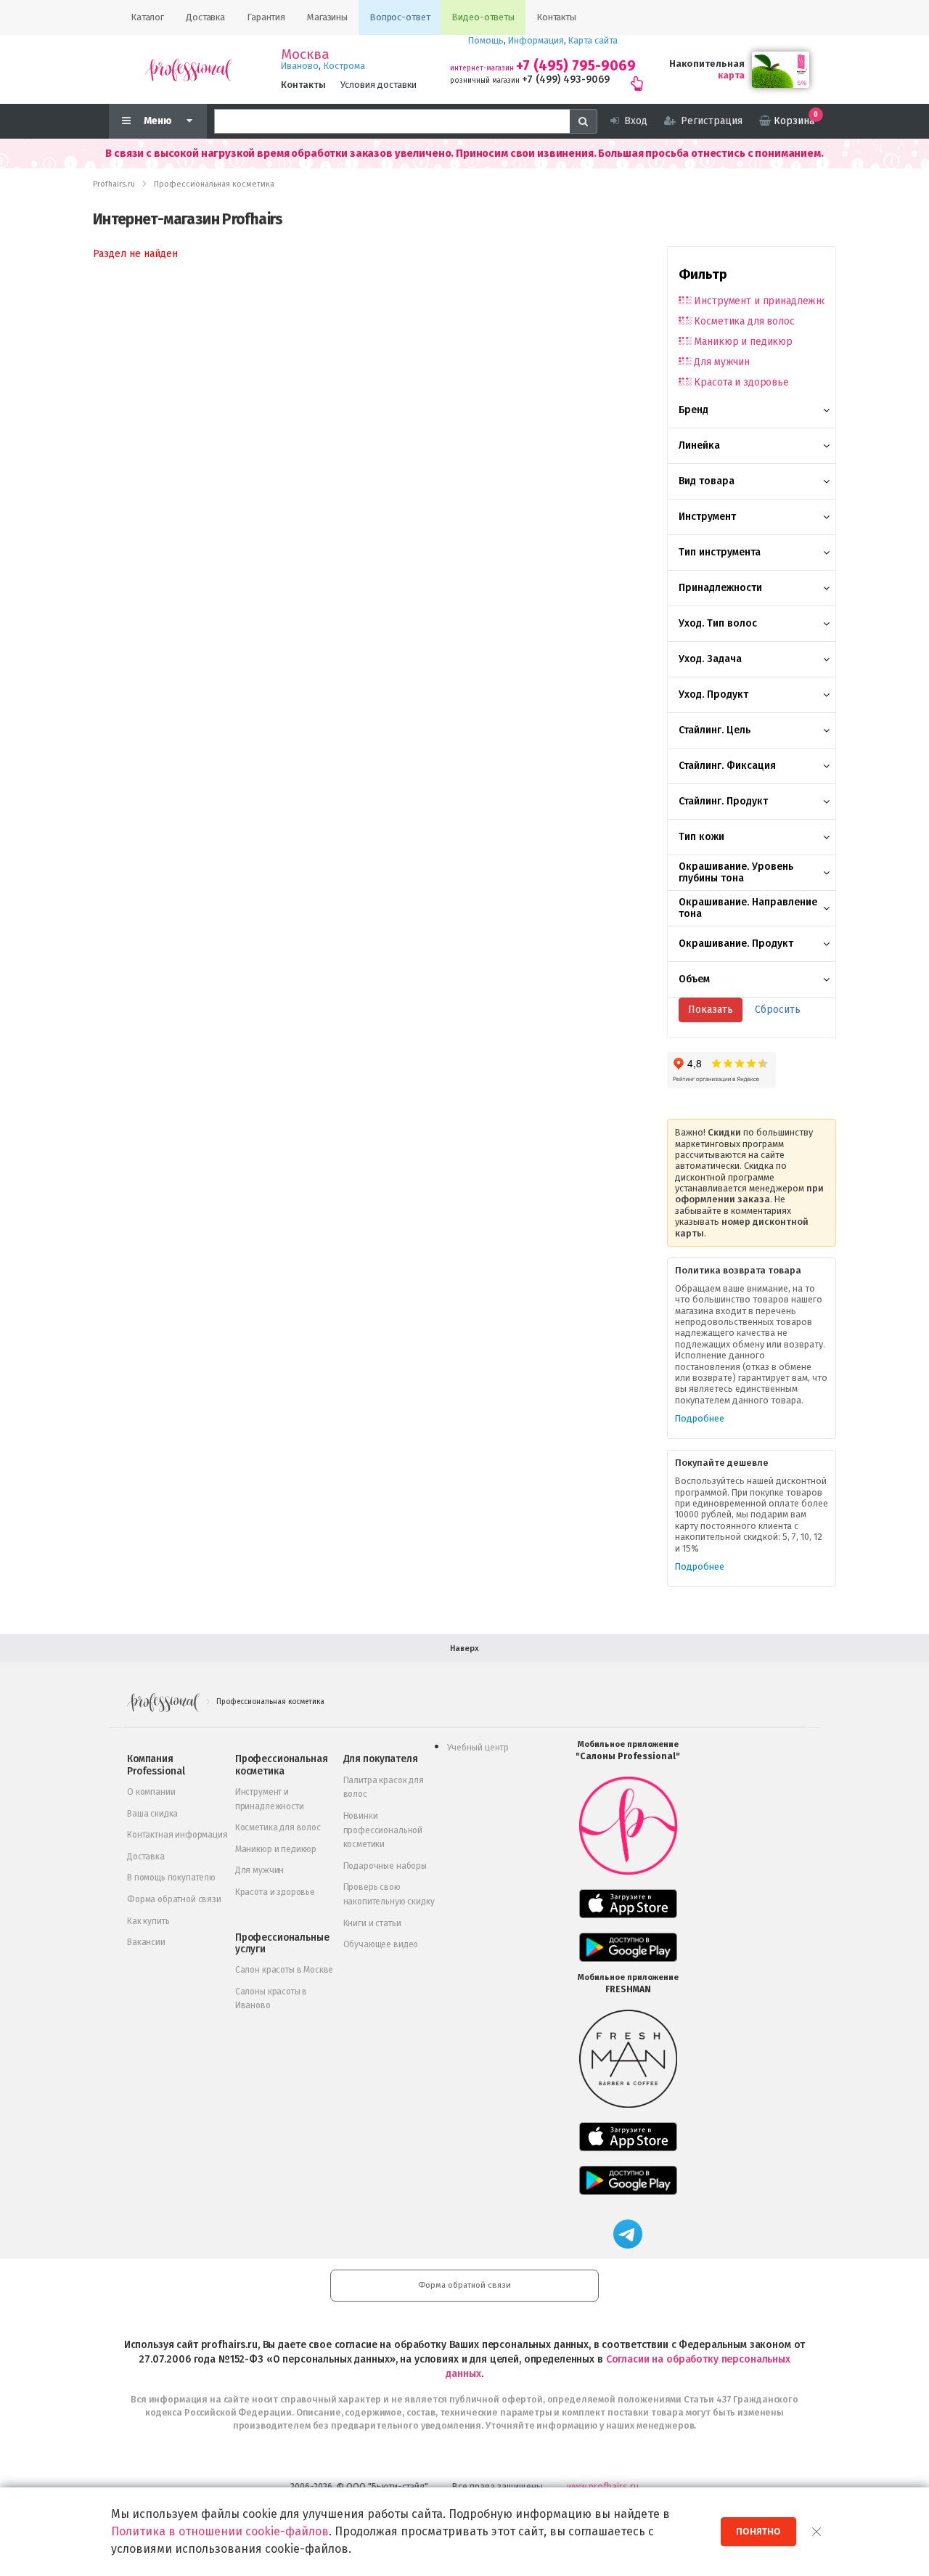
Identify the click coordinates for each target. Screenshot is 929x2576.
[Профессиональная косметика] (189, 69)
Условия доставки (378, 85)
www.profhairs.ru (603, 2486)
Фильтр (703, 274)
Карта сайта (593, 40)
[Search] (584, 121)
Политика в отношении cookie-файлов (220, 2531)
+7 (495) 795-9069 (576, 66)
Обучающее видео (381, 1944)
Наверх (464, 1648)
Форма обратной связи (174, 1899)
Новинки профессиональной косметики (383, 1830)
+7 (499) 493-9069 (566, 80)
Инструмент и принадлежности (759, 301)
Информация (536, 40)
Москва (305, 54)
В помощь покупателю (171, 1878)
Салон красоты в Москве (284, 1970)
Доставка (146, 1856)
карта (731, 75)
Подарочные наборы (385, 1866)
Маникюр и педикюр (743, 342)
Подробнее (700, 1418)
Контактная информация (177, 1835)
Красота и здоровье (741, 382)
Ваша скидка (152, 1814)
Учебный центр (478, 1748)
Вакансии (146, 1942)
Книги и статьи (372, 1923)
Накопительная (707, 64)
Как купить (148, 1921)
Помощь (486, 40)
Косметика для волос (744, 321)
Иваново (300, 66)
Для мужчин (722, 362)
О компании (151, 1792)
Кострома (344, 66)
